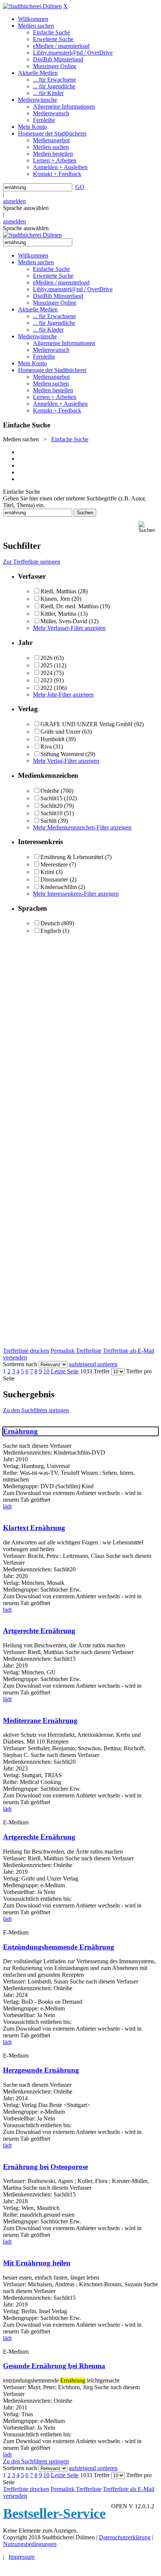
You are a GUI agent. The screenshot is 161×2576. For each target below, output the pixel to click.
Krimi (47, 872)
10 (46, 1371)
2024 (46, 673)
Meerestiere (54, 864)
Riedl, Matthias (58, 591)
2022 (46, 688)
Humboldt (52, 739)
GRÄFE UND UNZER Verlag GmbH (86, 724)
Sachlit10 (51, 813)
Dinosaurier (54, 879)
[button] (148, 527)
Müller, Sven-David (64, 621)
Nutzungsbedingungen (30, 2544)
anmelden (14, 201)
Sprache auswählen (26, 208)
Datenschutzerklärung (125, 2537)
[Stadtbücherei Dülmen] (32, 6)
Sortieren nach (20, 1364)
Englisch (51, 931)
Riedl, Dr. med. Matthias (69, 606)
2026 (46, 658)
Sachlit (48, 821)
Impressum (22, 2557)
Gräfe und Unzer (60, 732)
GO (80, 187)
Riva (46, 747)
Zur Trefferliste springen (32, 562)
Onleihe (50, 791)
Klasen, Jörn (55, 599)
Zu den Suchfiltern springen (36, 1410)
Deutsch (50, 923)
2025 (46, 665)
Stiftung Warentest (62, 754)
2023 (46, 680)
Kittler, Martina (58, 614)
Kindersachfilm (59, 887)
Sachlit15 (51, 798)
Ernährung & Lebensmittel (72, 857)
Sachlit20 (51, 806)
